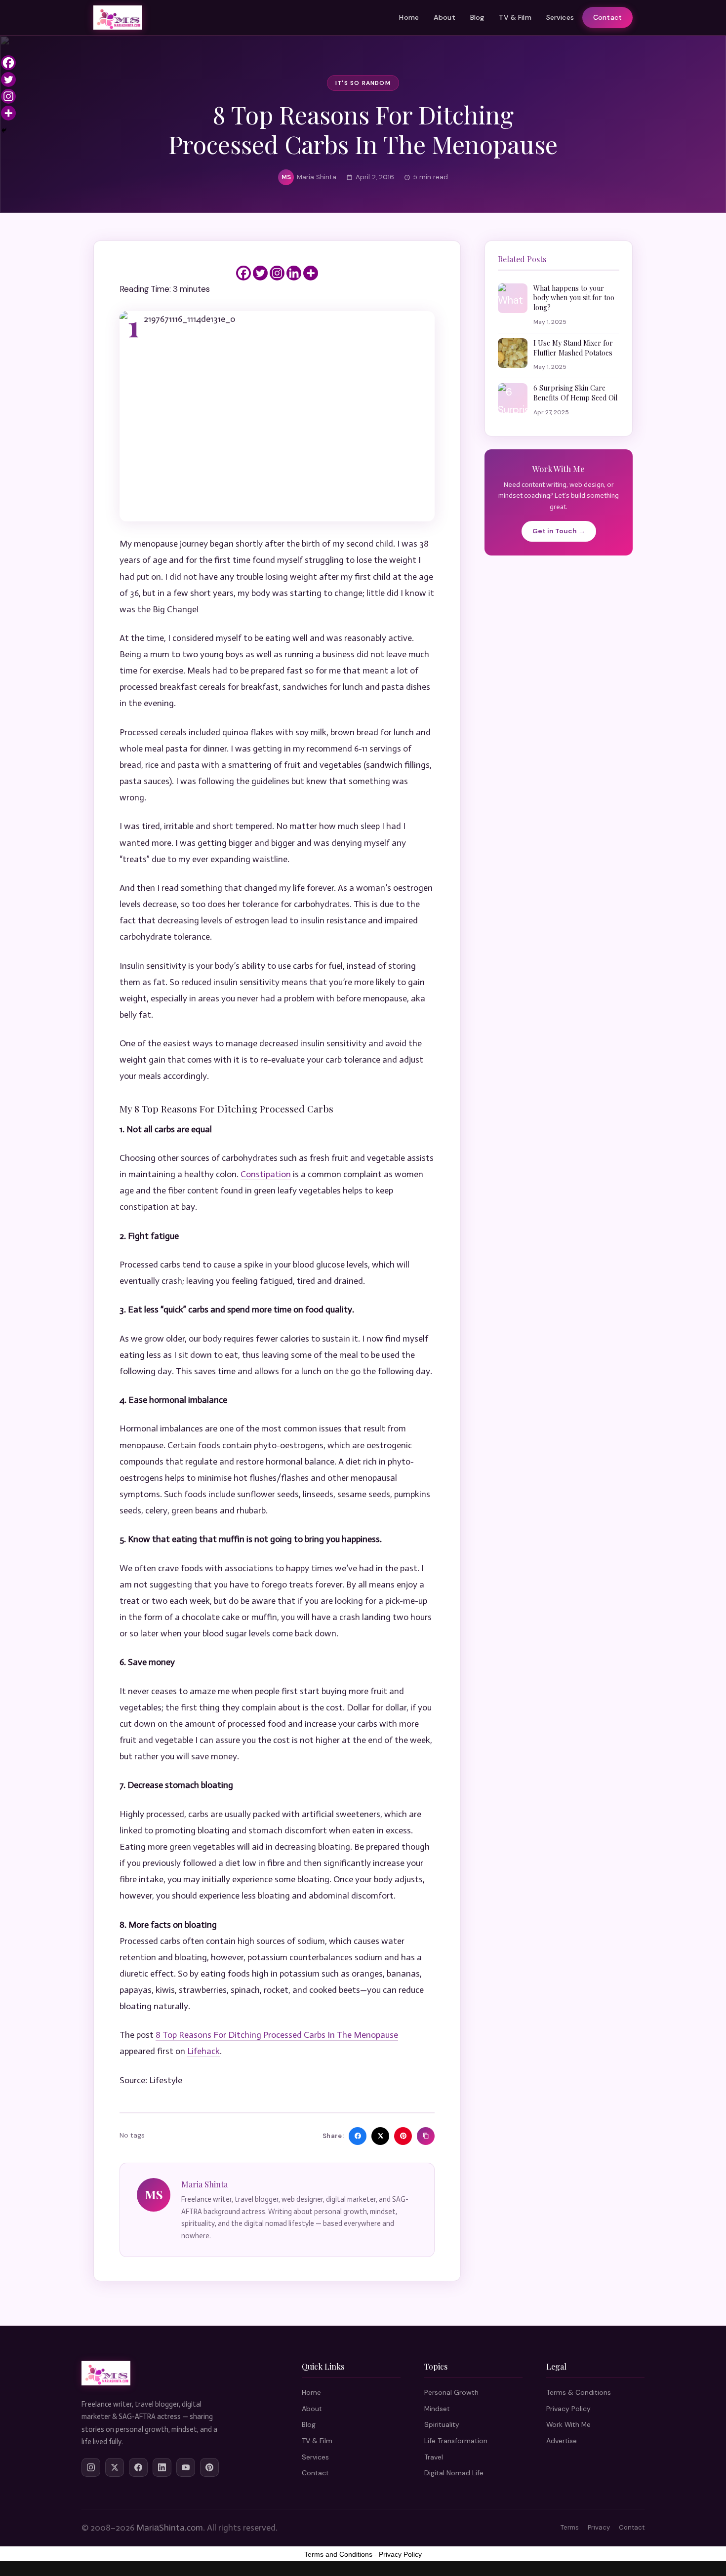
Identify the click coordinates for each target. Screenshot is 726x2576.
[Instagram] (277, 273)
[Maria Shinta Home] (118, 18)
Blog (477, 17)
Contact (607, 17)
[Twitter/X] (115, 2467)
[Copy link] (426, 2136)
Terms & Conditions (579, 2392)
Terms (570, 2527)
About (444, 17)
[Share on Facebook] (358, 2136)
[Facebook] (243, 273)
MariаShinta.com (170, 2528)
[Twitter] (260, 273)
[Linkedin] (294, 273)
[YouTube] (186, 2467)
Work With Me (568, 2424)
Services (560, 17)
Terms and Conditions (338, 2554)
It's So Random (363, 83)
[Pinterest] (209, 2467)
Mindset (437, 2409)
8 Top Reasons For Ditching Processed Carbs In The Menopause (277, 2035)
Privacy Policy (568, 2409)
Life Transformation (456, 2441)
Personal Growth (451, 2392)
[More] (311, 273)
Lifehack (203, 2051)
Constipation (266, 1174)
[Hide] (4, 130)
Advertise (562, 2441)
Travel (434, 2457)
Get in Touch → (559, 531)
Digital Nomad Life (454, 2473)
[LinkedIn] (162, 2467)
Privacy (599, 2527)
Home (409, 17)
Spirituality (442, 2424)
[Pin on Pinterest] (403, 2136)
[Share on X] (380, 2136)
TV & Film (515, 17)
